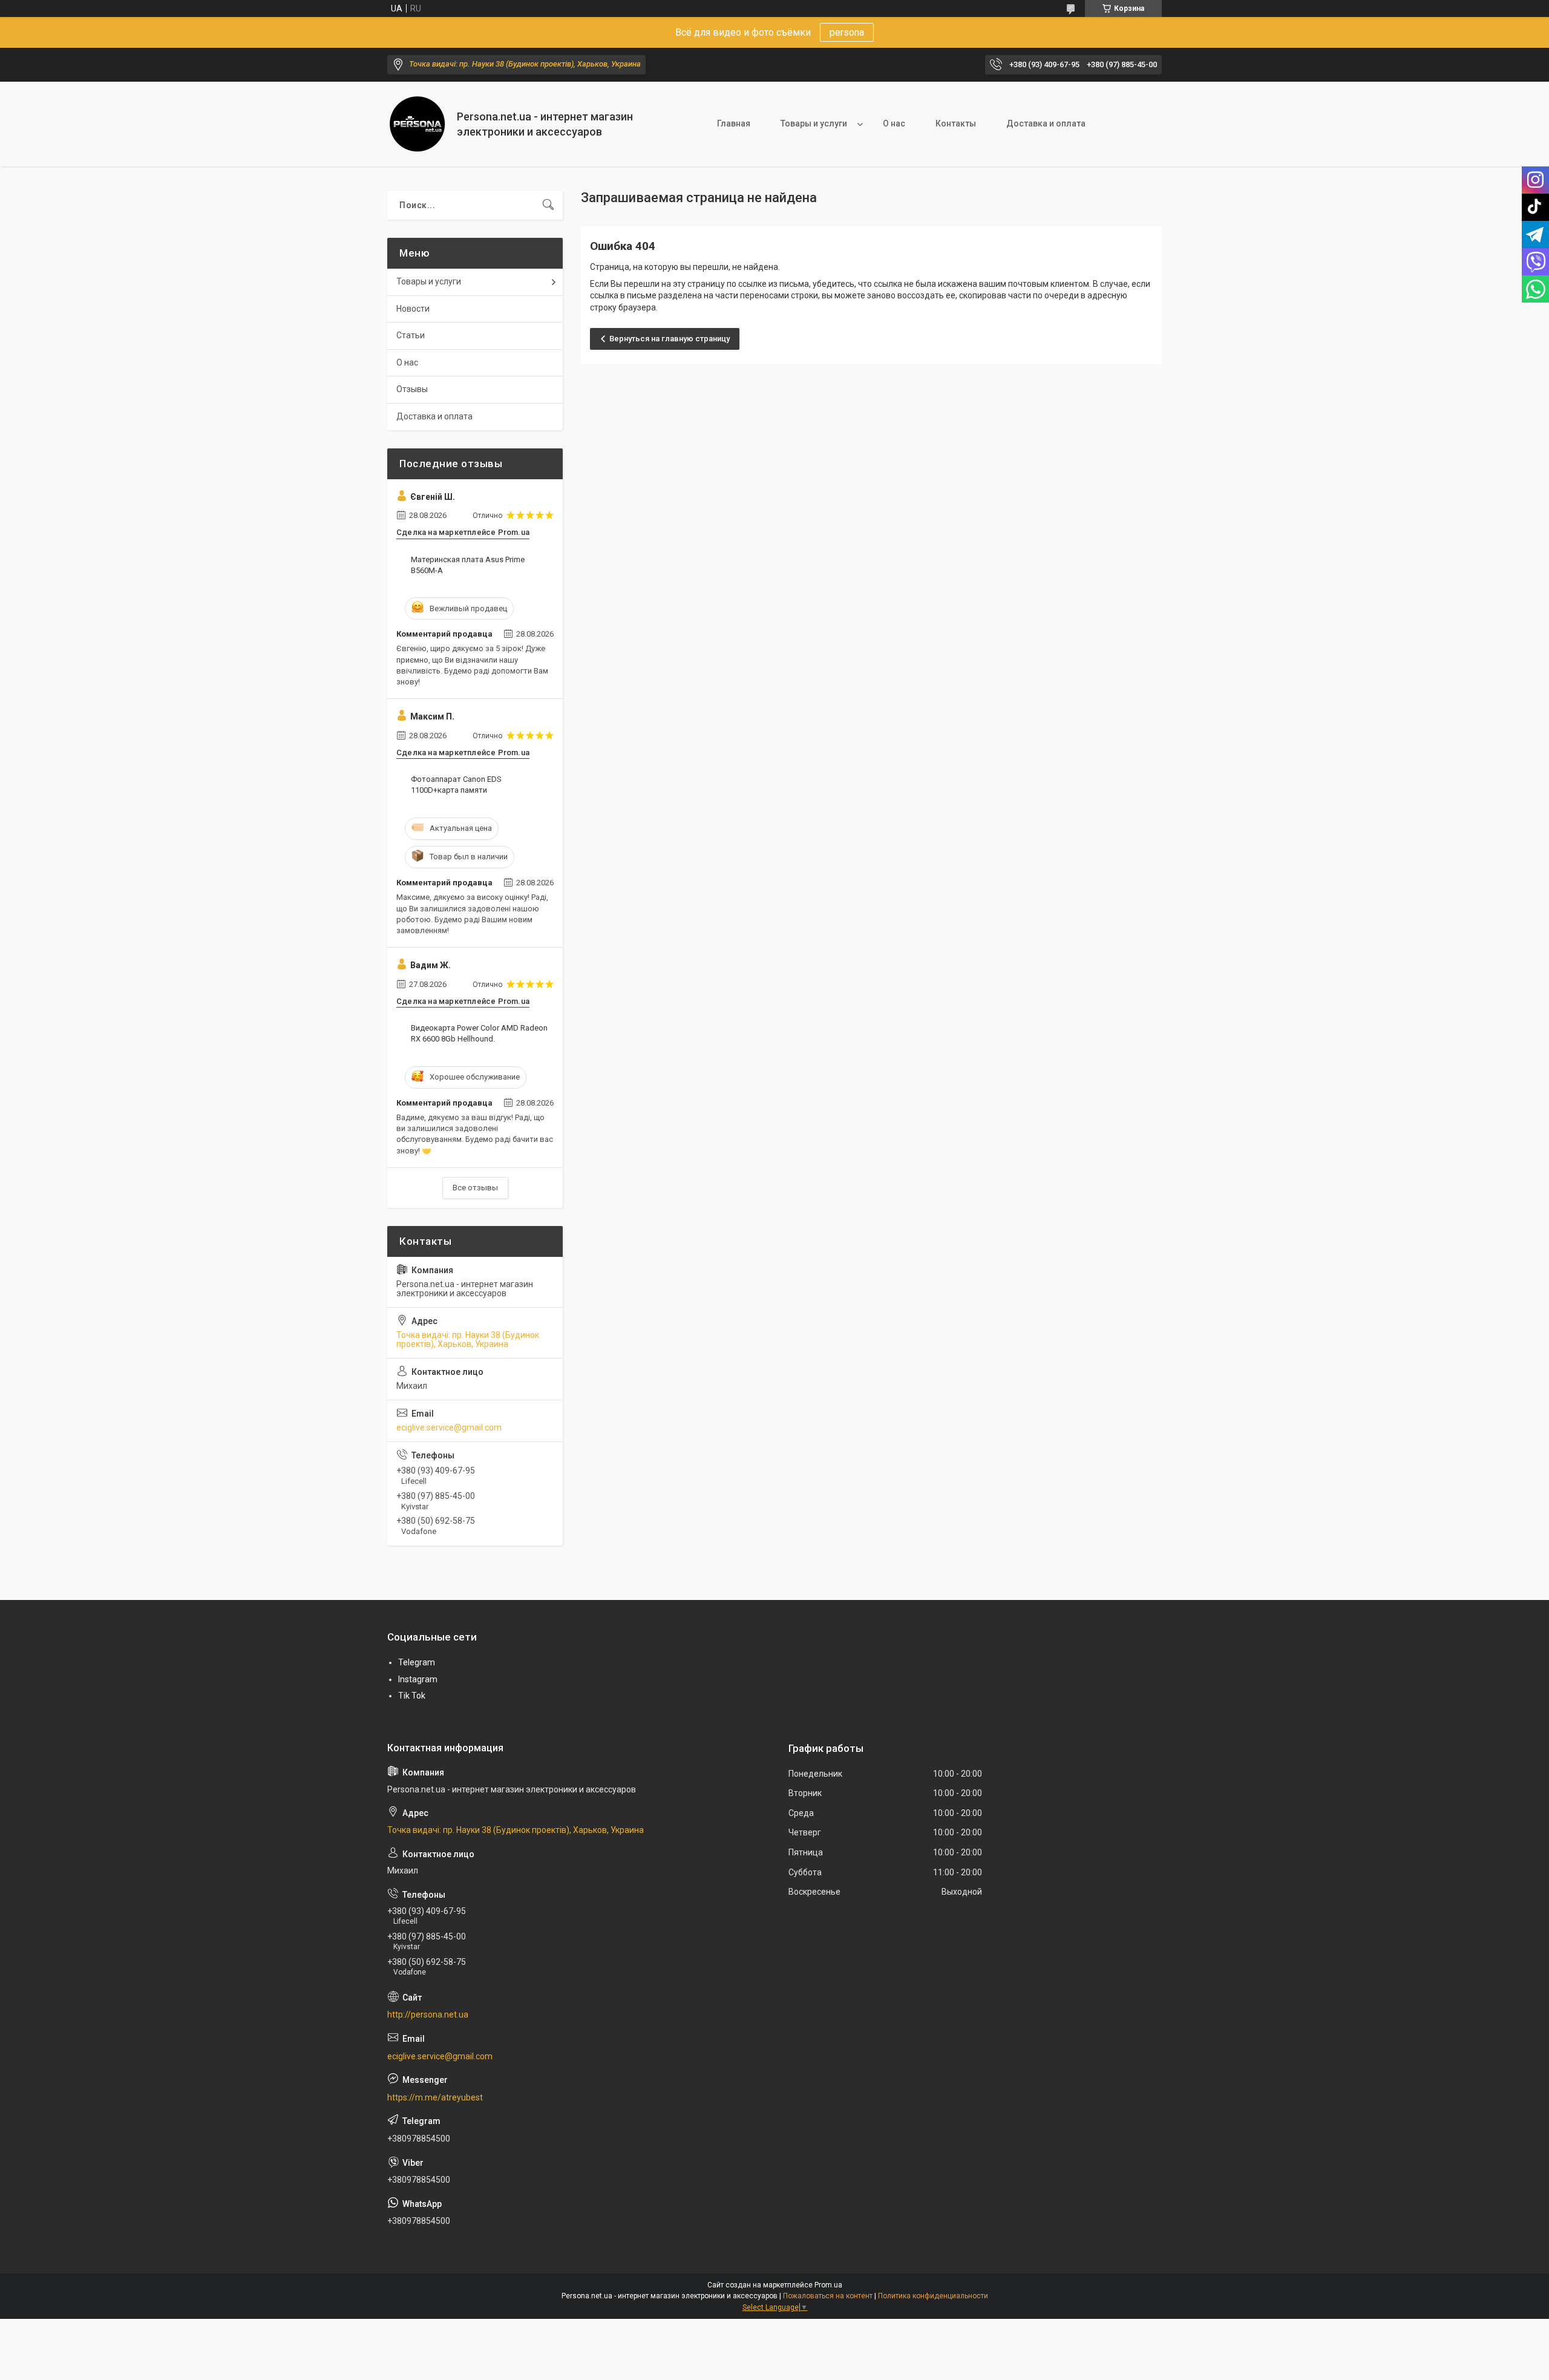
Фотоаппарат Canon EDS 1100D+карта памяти (456, 785)
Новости (413, 309)
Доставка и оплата (1046, 123)
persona (847, 32)
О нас (894, 123)
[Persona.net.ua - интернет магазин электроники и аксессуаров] (418, 124)
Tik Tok (412, 1696)
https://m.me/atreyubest (435, 2097)
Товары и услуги (814, 123)
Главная (734, 123)
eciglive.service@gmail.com (449, 1428)
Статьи (411, 335)
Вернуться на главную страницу (670, 339)
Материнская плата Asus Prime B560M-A (468, 565)
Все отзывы (475, 1188)
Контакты (956, 123)
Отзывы (412, 389)
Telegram (417, 1662)
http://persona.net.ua (428, 2014)
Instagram (418, 1679)
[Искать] (548, 205)
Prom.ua (828, 2285)
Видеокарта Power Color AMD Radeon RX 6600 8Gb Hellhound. (479, 1033)
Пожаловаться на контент (828, 2296)
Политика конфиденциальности (933, 2296)
